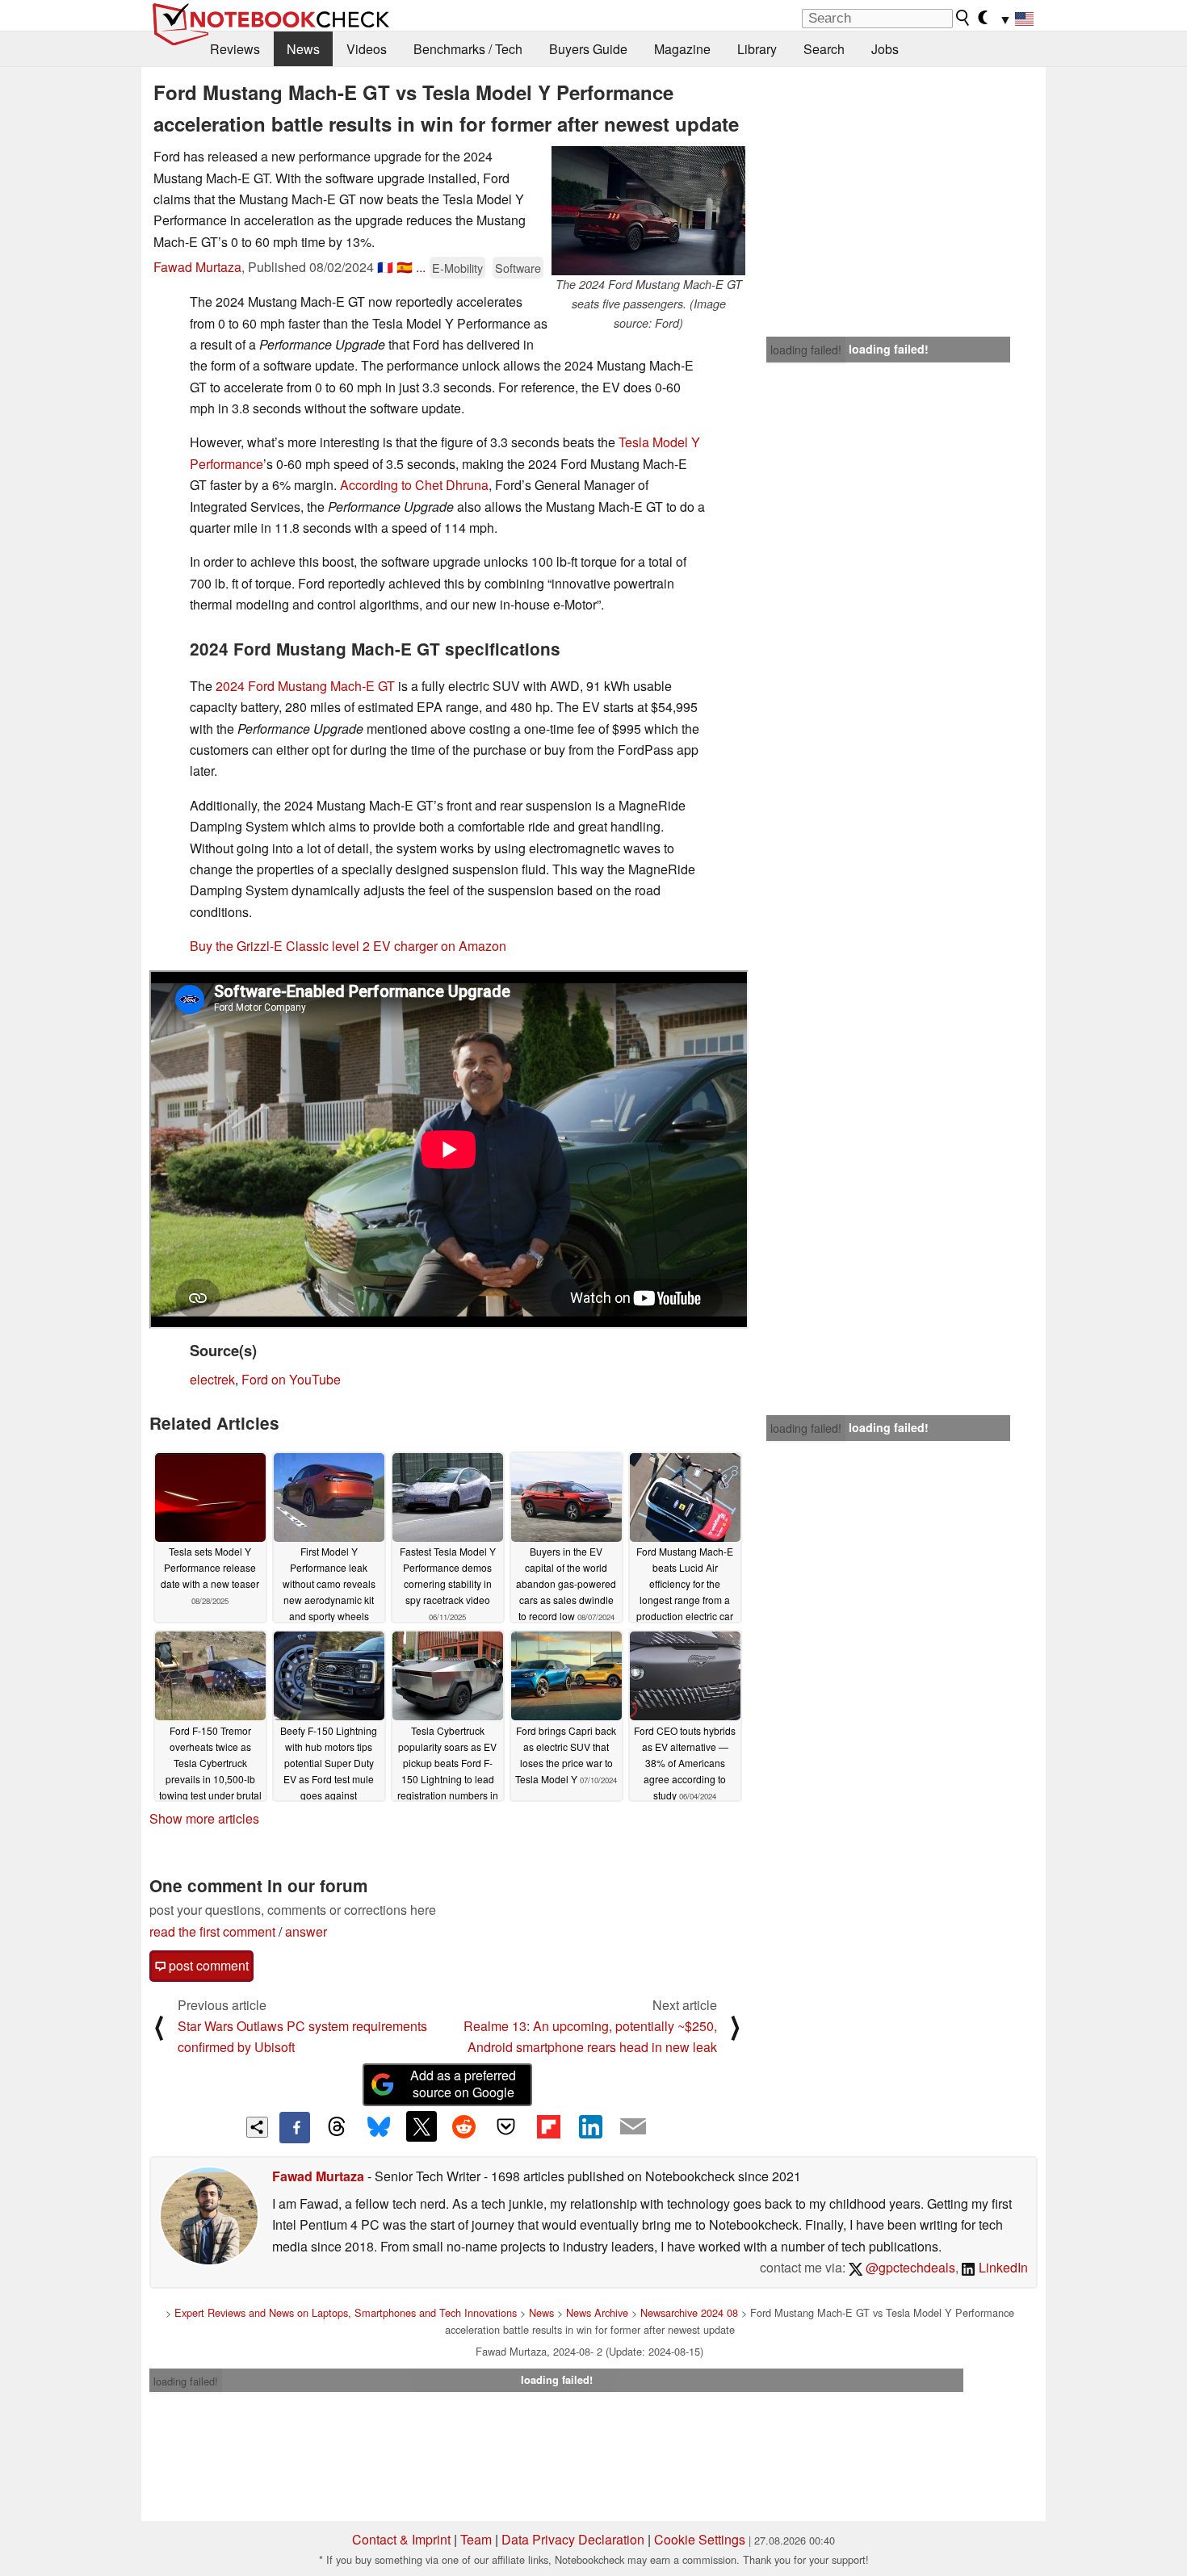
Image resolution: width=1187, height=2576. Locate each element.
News (303, 49)
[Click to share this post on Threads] (337, 2127)
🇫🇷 (385, 267)
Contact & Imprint (401, 2539)
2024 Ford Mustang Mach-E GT (305, 686)
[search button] (963, 18)
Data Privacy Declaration (573, 2539)
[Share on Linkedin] (590, 2126)
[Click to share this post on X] (422, 2126)
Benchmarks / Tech (468, 49)
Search (824, 49)
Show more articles (204, 1818)
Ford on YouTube (291, 1379)
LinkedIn (1002, 2267)
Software (518, 268)
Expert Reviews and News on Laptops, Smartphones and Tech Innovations (346, 2312)
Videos (367, 49)
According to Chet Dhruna (414, 485)
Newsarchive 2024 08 (689, 2312)
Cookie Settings (700, 2539)
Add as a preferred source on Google (463, 2084)
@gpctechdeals (909, 2267)
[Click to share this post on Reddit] (463, 2126)
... (421, 267)
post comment (207, 1965)
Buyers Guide (588, 49)
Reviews (235, 49)
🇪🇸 (405, 267)
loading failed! (806, 350)
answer (306, 1931)
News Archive (597, 2312)
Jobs (885, 49)
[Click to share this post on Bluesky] (379, 2127)
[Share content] (257, 2128)
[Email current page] (633, 2127)
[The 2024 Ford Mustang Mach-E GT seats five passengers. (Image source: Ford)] (648, 211)
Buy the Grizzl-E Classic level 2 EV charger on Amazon (348, 946)
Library (757, 49)
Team (476, 2539)
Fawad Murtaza (197, 267)
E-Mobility (457, 268)
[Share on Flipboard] (548, 2126)
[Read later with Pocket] (506, 2126)
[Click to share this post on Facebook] (295, 2127)
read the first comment (212, 1931)
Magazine (682, 49)
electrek (212, 1379)
